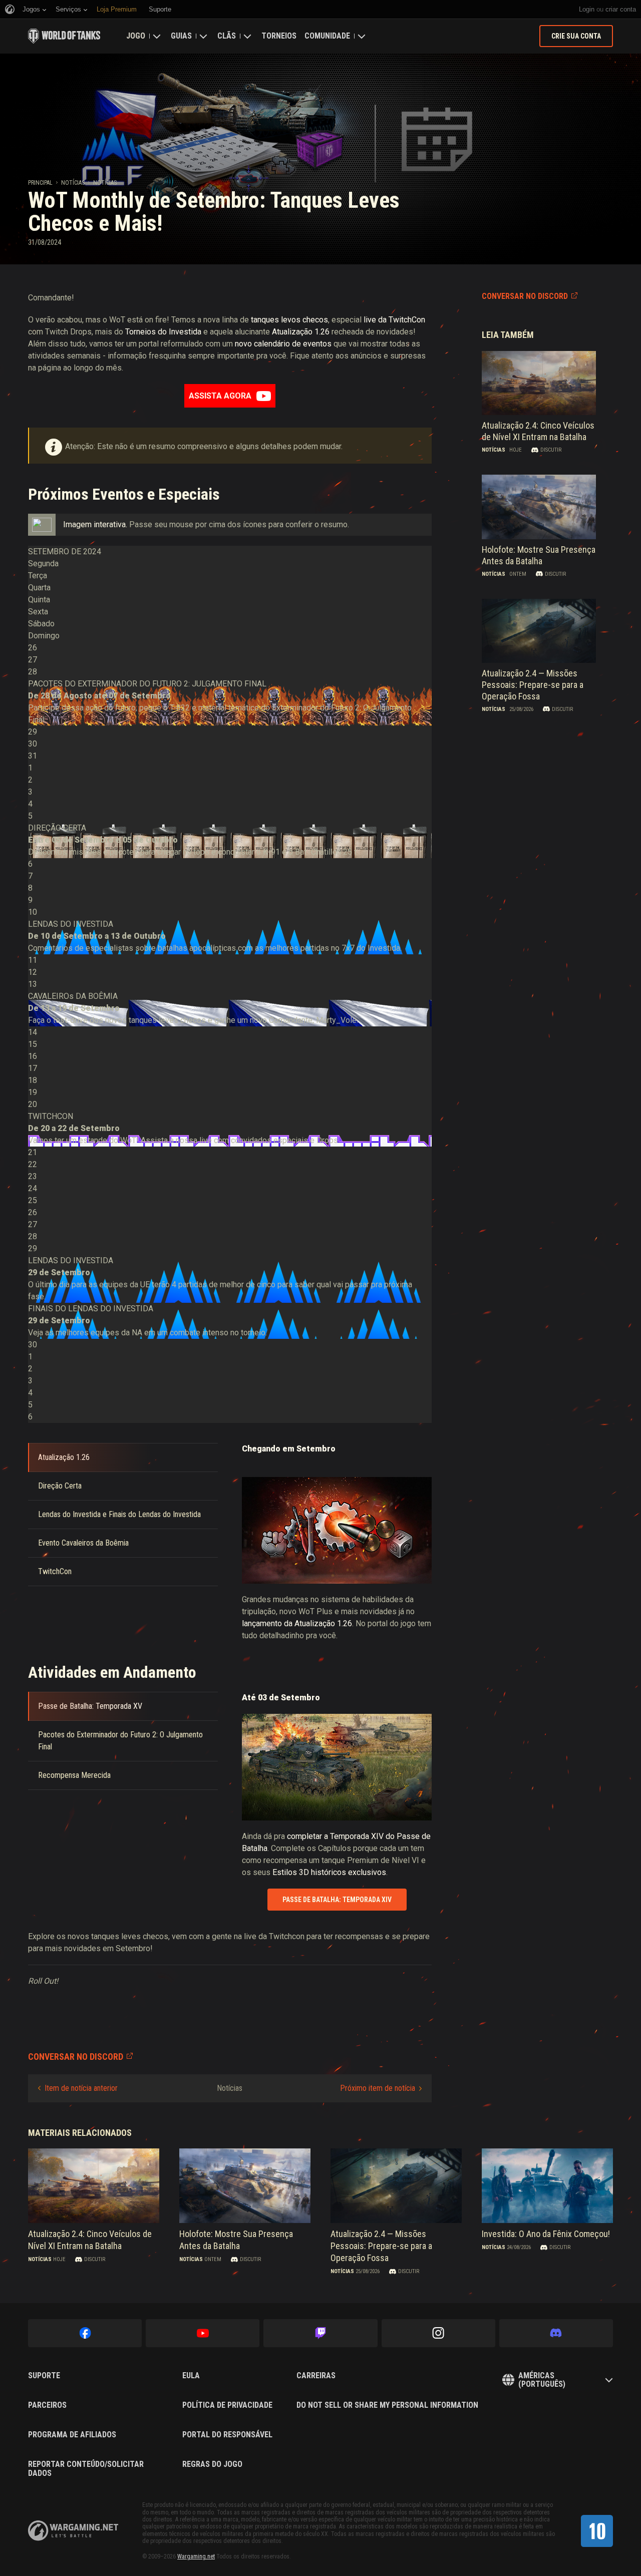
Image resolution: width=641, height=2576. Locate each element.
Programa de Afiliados (72, 2435)
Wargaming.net (196, 2556)
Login (587, 9)
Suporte (44, 2376)
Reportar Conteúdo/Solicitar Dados (86, 2469)
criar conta (621, 9)
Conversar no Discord (525, 296)
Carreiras (316, 2376)
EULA (191, 2376)
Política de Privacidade (227, 2405)
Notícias (73, 183)
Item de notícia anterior (81, 2088)
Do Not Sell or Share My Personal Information (387, 2405)
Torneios (279, 36)
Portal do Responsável (227, 2435)
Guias (181, 36)
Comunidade (327, 36)
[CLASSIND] (597, 2531)
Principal (40, 183)
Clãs (227, 36)
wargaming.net (73, 2531)
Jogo (136, 36)
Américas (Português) (542, 2380)
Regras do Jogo (212, 2464)
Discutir (551, 450)
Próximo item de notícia (378, 2088)
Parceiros (47, 2405)
